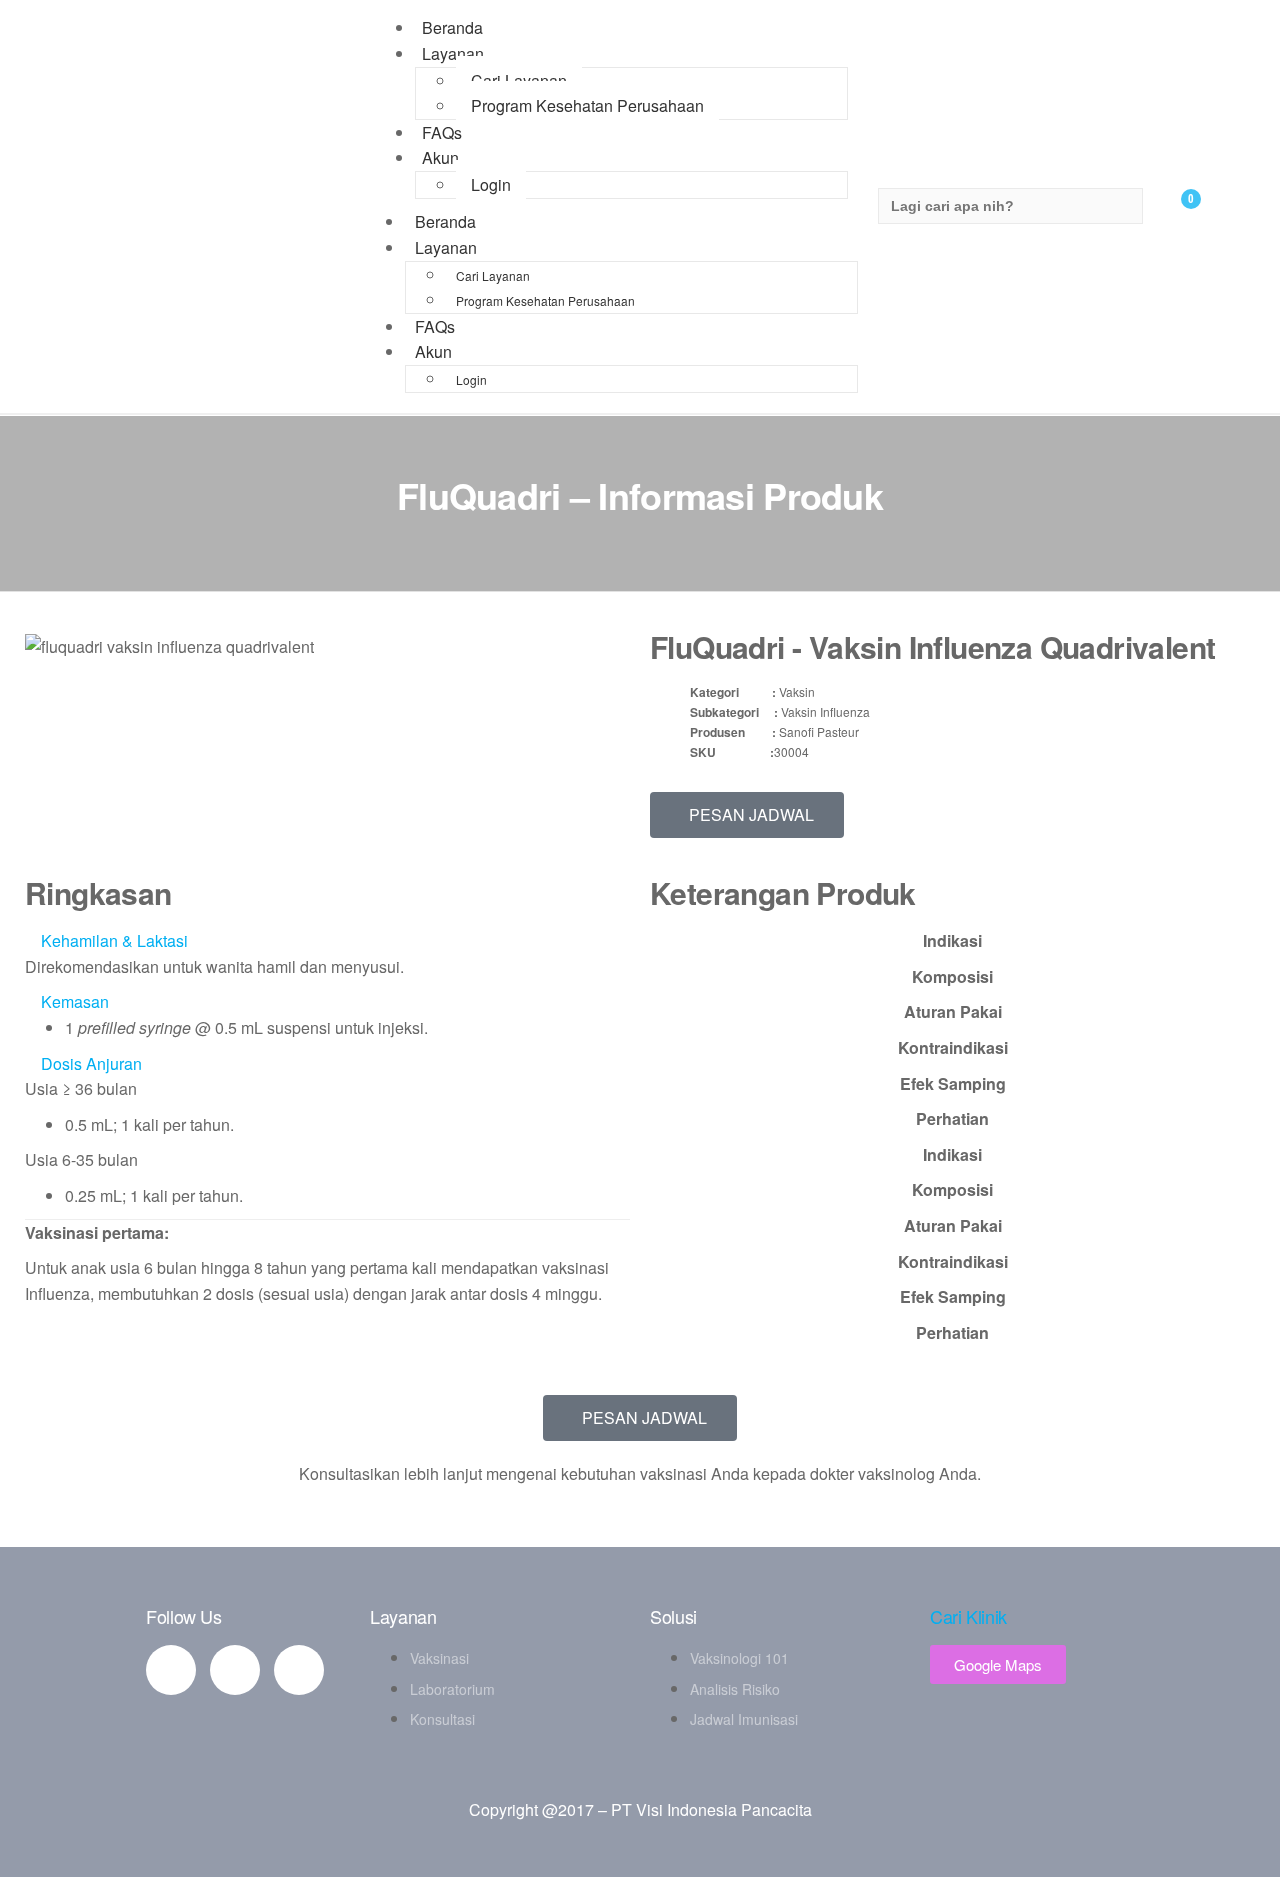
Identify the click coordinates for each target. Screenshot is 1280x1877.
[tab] (952, 941)
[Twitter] (235, 1670)
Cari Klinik (968, 1616)
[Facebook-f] (171, 1670)
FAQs (435, 326)
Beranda (445, 221)
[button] (327, 941)
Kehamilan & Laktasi (114, 940)
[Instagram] (299, 1670)
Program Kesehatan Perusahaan (587, 105)
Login (491, 184)
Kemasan (75, 1001)
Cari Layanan (519, 80)
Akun (440, 157)
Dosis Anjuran (91, 1063)
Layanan (453, 53)
